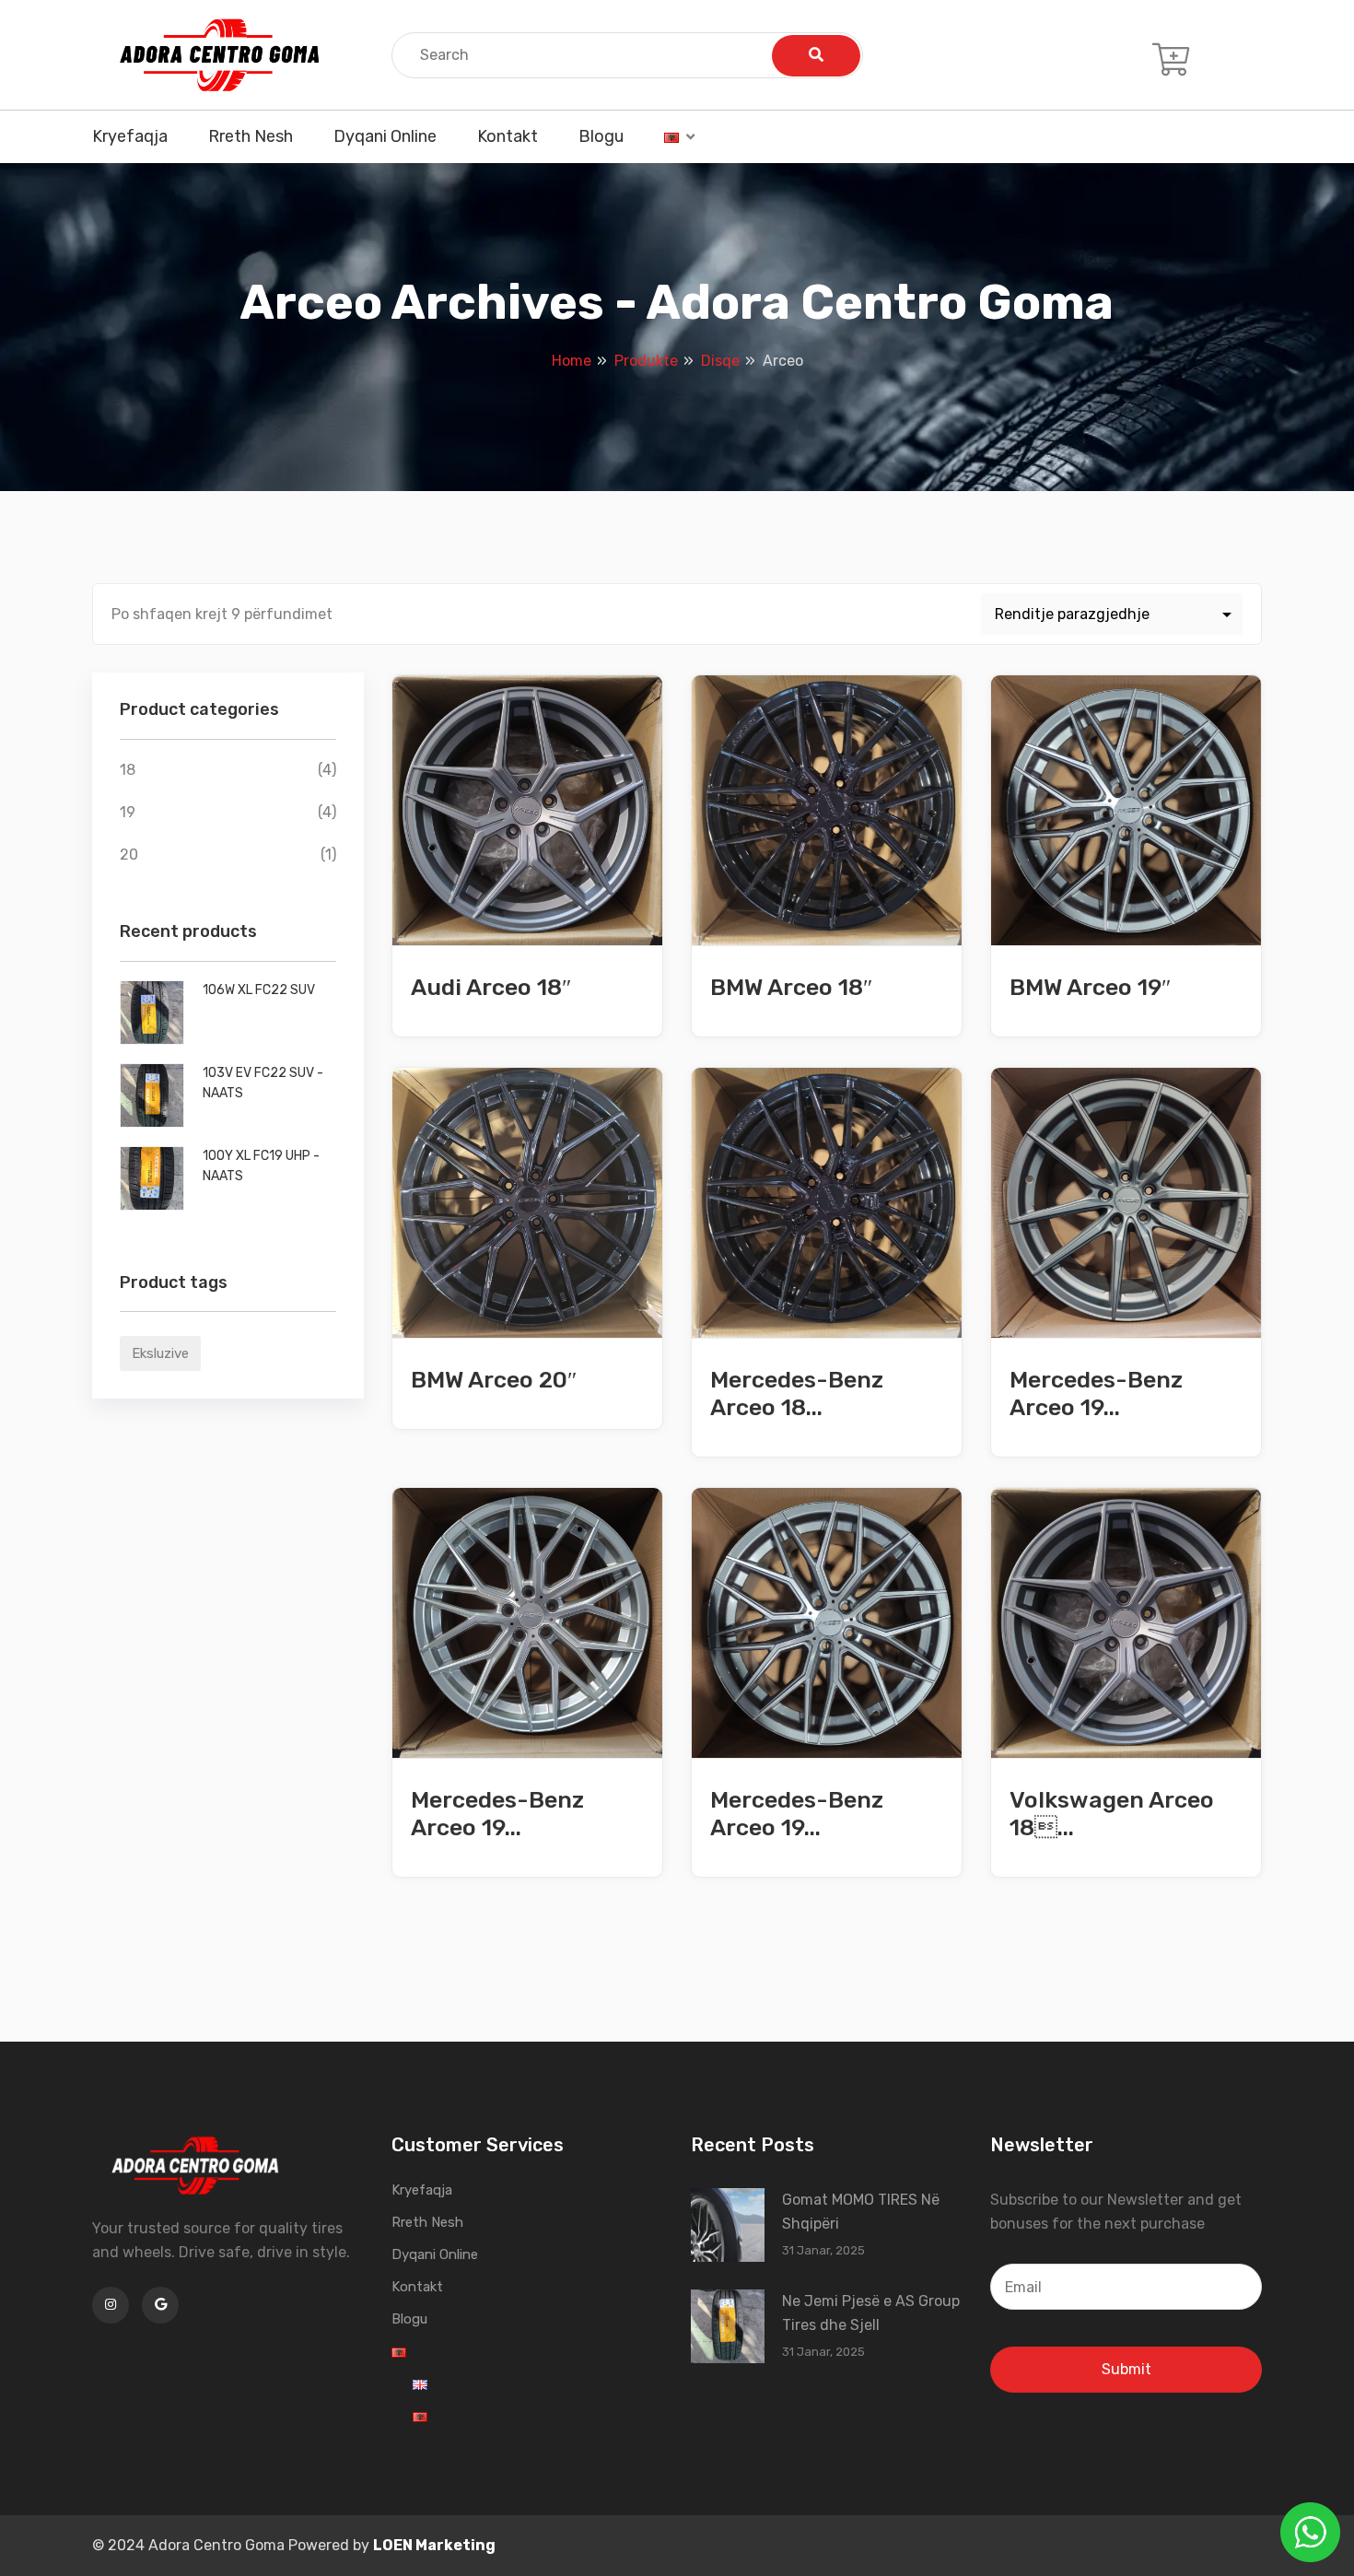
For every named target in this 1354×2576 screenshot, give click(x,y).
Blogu (601, 136)
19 (128, 812)
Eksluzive (160, 1353)
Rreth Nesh (251, 136)
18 (128, 770)
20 (129, 855)
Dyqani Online (385, 136)
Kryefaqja (130, 136)
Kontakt (508, 136)
